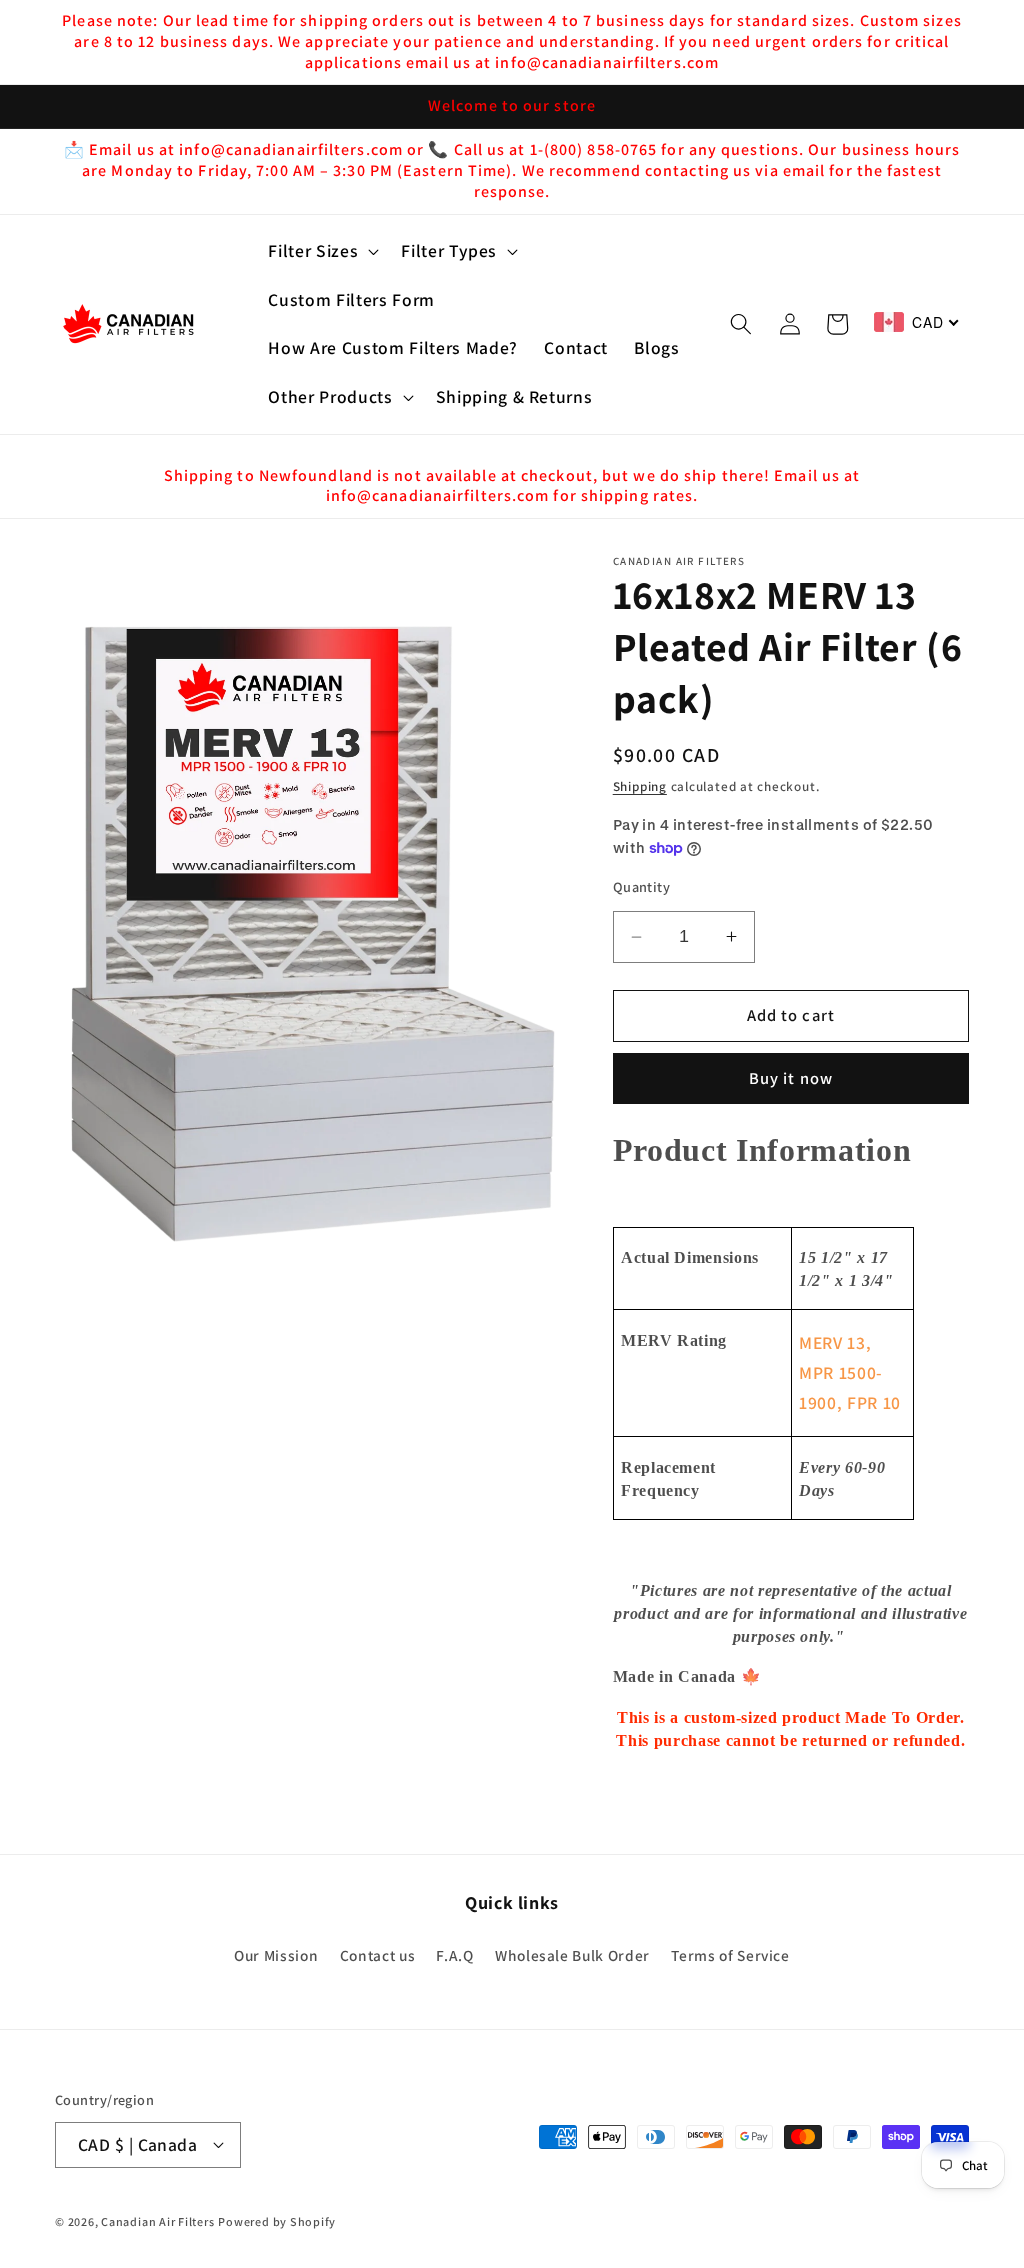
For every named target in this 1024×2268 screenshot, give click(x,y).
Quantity (642, 886)
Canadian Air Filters (157, 2221)
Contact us (378, 1955)
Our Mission (276, 1955)
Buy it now (791, 1078)
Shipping (640, 786)
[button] (321, 251)
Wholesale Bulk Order (572, 1955)
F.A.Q (454, 1955)
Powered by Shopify (277, 2221)
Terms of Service (730, 1955)
